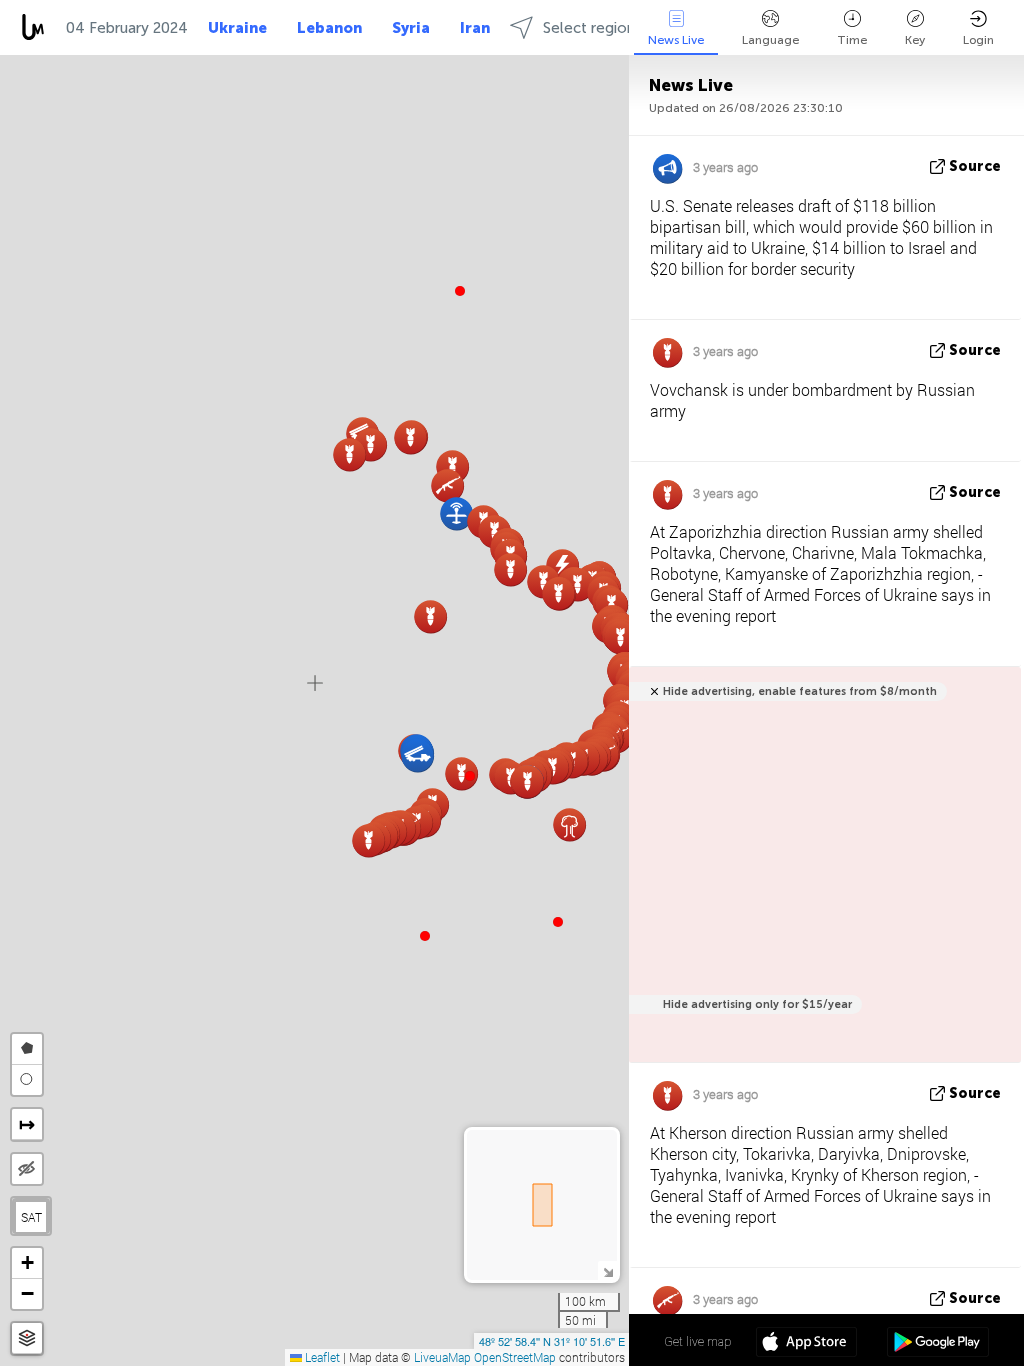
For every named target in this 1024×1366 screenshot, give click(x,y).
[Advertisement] (821, 875)
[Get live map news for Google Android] (937, 1344)
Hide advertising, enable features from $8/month (800, 691)
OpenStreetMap (515, 1357)
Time (852, 40)
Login (978, 40)
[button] (470, 776)
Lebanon (329, 28)
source (975, 166)
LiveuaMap (442, 1357)
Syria (411, 28)
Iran (475, 28)
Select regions (592, 28)
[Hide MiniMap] (607, 1270)
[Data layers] (27, 1338)
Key (915, 40)
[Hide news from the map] (27, 1169)
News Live (676, 40)
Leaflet (321, 1357)
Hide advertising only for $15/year (757, 1004)
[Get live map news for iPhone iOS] (806, 1344)
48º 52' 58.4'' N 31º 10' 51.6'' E (552, 1341)
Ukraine (237, 28)
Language (770, 40)
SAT (31, 1217)
